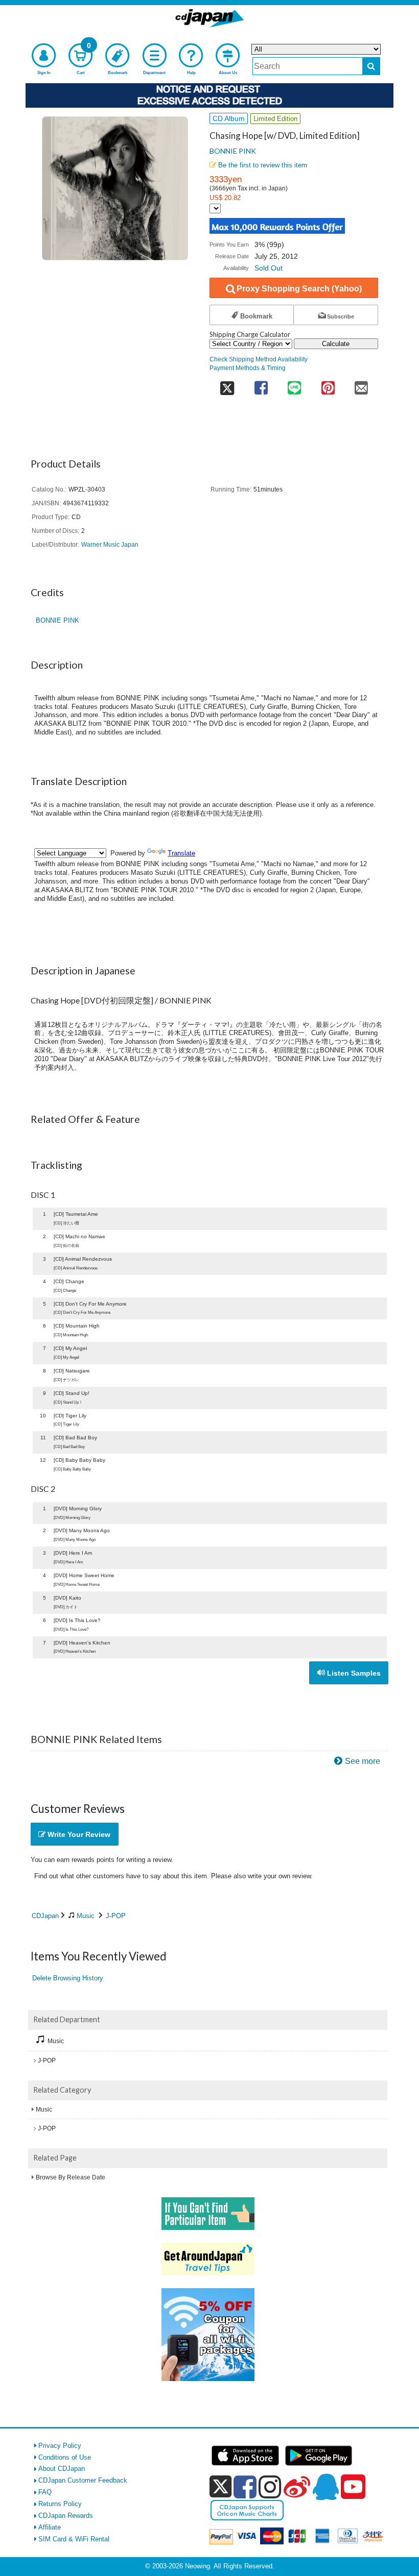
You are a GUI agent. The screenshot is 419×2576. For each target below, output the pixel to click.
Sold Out (269, 268)
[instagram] (270, 2487)
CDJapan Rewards (66, 2516)
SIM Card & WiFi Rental (74, 2539)
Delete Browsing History (68, 1978)
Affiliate (50, 2527)
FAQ (45, 2492)
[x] (220, 2487)
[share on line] (294, 385)
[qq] (325, 2487)
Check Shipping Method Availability (259, 359)
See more (363, 1761)
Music (86, 1916)
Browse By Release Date (71, 2177)
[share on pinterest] (328, 385)
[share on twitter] (227, 385)
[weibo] (297, 2487)
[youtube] (353, 2487)
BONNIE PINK (233, 151)
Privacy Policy (60, 2446)
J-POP (116, 1916)
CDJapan (45, 1916)
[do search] (371, 66)
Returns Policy (60, 2504)
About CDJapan (62, 2469)
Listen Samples (353, 1673)
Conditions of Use (65, 2457)
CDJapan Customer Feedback (83, 2480)
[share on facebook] (261, 385)
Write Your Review (78, 1834)
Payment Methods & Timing (248, 368)
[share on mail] (361, 385)
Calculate (336, 344)
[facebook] (245, 2487)
